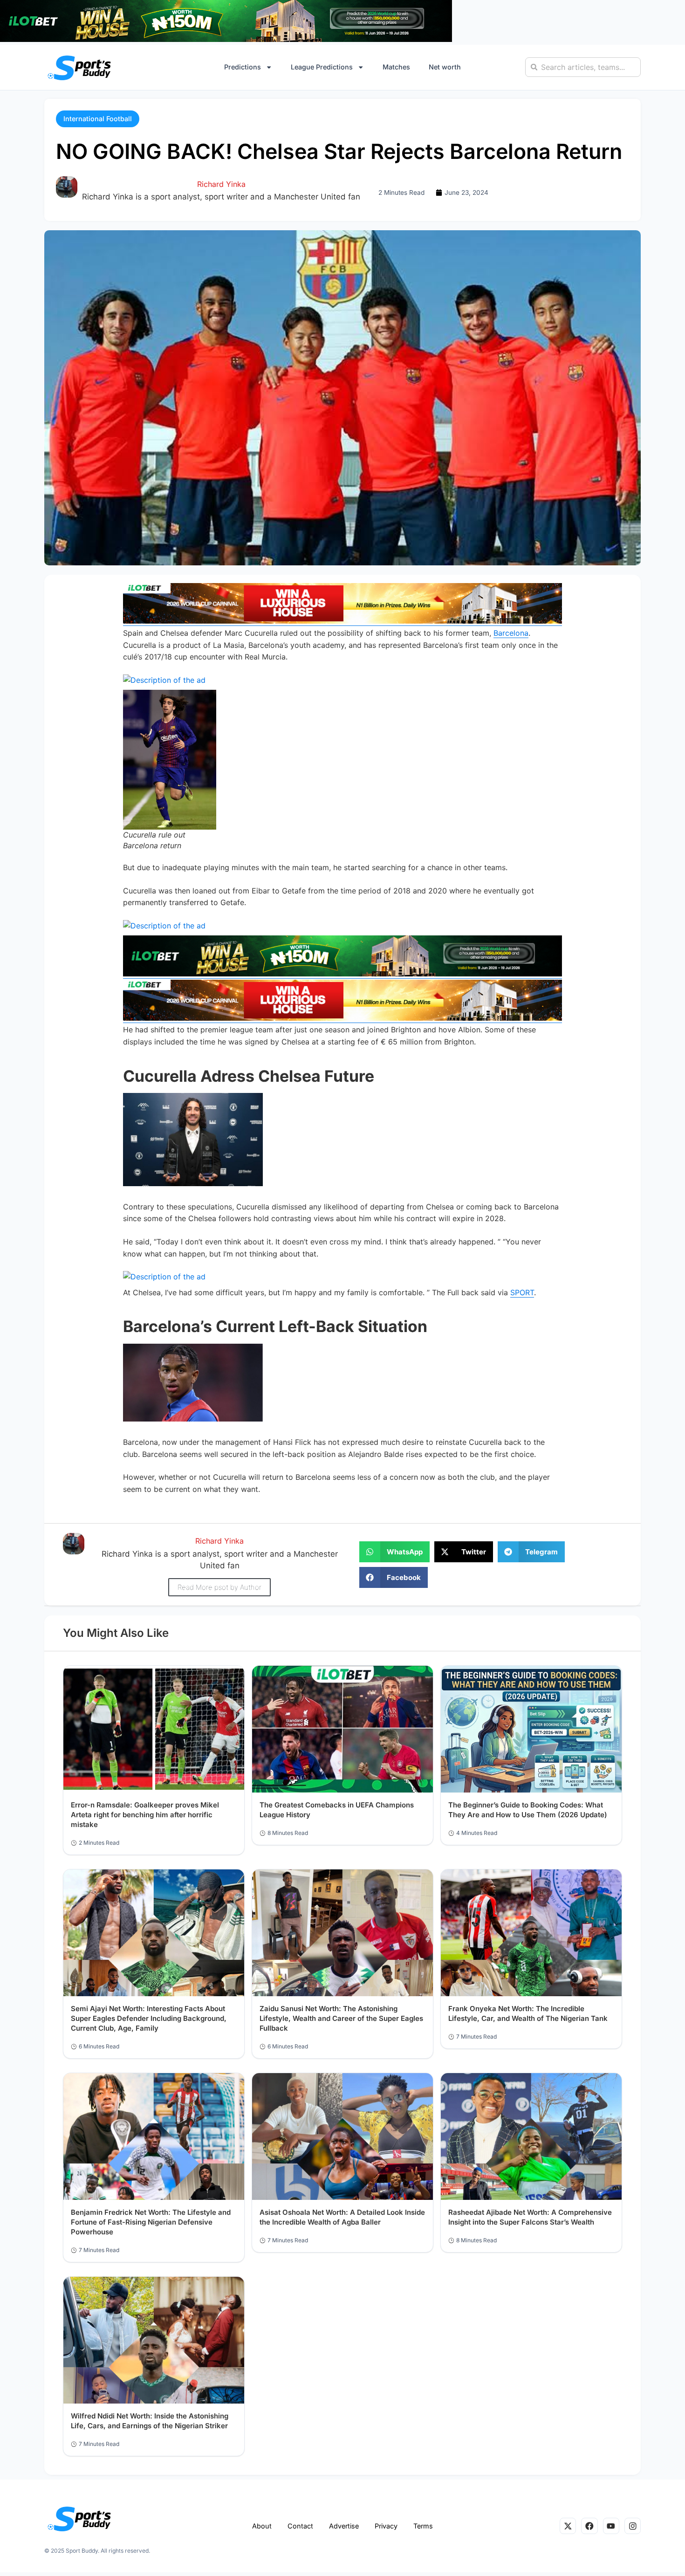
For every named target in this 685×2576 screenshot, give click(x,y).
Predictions (243, 67)
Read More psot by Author (219, 1587)
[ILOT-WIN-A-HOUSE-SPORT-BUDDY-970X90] (226, 39)
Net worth (445, 67)
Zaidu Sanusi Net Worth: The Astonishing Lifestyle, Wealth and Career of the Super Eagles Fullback (341, 2018)
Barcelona (511, 633)
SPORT (522, 1292)
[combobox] (583, 67)
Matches (396, 67)
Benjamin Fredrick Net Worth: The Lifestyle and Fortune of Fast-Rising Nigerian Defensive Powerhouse (151, 2222)
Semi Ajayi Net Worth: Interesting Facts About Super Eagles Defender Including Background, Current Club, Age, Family (149, 2018)
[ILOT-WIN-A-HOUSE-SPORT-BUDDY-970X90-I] (342, 621)
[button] (98, 119)
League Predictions (322, 67)
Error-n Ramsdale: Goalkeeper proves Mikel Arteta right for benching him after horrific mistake (145, 1815)
